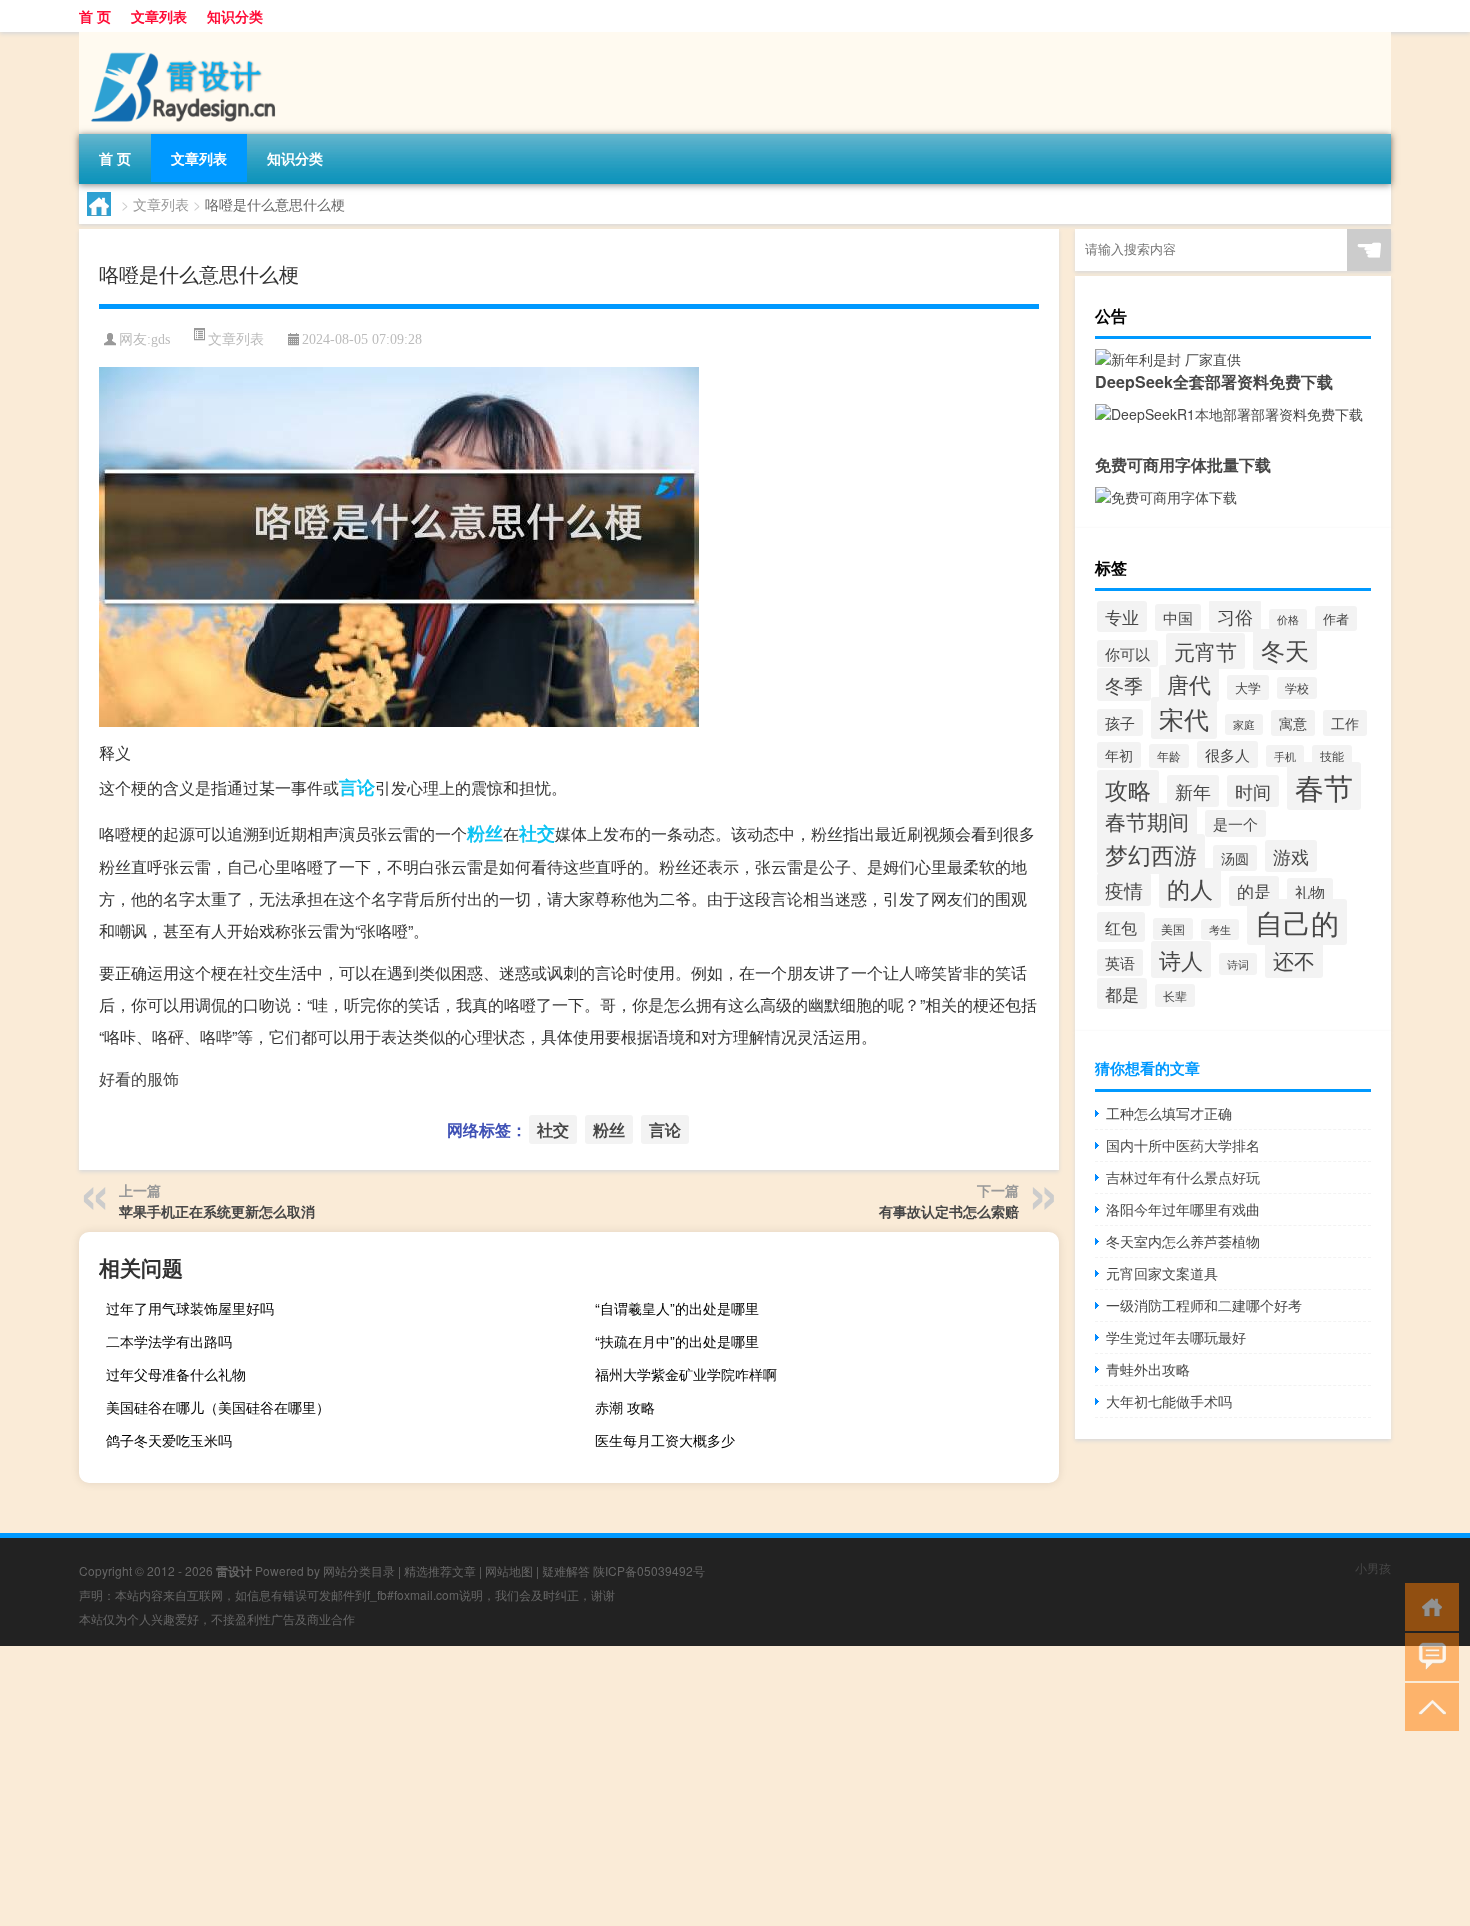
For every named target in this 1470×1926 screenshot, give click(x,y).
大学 (1248, 687)
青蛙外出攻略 (1148, 1369)
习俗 (1235, 616)
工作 (1345, 723)
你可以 (1127, 653)
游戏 (1291, 856)
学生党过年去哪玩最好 (1176, 1337)
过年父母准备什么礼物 (176, 1374)
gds (160, 339)
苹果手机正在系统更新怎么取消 (217, 1211)
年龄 (1169, 756)
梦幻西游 (1151, 854)
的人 (1190, 888)
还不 (1294, 960)
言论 (357, 787)
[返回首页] (1427, 1605)
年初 (1119, 755)
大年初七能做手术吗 (1169, 1401)
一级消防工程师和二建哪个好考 (1204, 1305)
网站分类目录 (359, 1570)
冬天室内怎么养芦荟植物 (1183, 1241)
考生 (1220, 929)
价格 (1288, 619)
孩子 (1120, 722)
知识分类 (235, 16)
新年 (1193, 791)
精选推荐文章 (440, 1570)
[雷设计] (184, 39)
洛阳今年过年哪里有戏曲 (1183, 1209)
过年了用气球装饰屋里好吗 (190, 1308)
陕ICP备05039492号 (649, 1570)
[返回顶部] (1427, 1705)
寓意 (1293, 723)
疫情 (1124, 889)
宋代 (1184, 718)
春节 (1324, 786)
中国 (1178, 617)
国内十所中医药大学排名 (1183, 1145)
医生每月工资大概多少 (665, 1440)
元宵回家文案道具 (1162, 1273)
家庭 (1244, 724)
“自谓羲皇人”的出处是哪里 (677, 1308)
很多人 (1227, 754)
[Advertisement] (600, 1786)
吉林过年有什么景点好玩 (1183, 1177)
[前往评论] (1427, 1655)
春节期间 (1147, 821)
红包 (1121, 927)
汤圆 (1235, 858)
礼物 (1310, 891)
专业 (1122, 616)
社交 (537, 833)
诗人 (1181, 959)
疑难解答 (566, 1570)
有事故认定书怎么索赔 (949, 1211)
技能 (1332, 756)
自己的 (1297, 922)
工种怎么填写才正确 (1169, 1113)
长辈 (1175, 995)
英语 (1120, 962)
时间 (1253, 791)
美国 (1173, 929)
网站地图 (509, 1570)
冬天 (1285, 649)
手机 (1285, 756)
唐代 (1189, 683)
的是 (1254, 891)
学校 (1297, 688)
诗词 (1238, 964)
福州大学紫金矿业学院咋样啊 (686, 1374)
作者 (1336, 618)
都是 (1122, 993)
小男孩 (1373, 1567)
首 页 (95, 16)
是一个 (1235, 823)
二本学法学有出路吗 (169, 1341)
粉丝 (485, 833)
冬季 (1124, 684)
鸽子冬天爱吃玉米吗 (169, 1440)
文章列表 (159, 16)
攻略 (1128, 789)
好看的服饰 (139, 1078)
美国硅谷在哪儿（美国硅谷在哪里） (218, 1407)
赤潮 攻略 (625, 1407)
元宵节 (1205, 651)
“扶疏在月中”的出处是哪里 (677, 1341)
